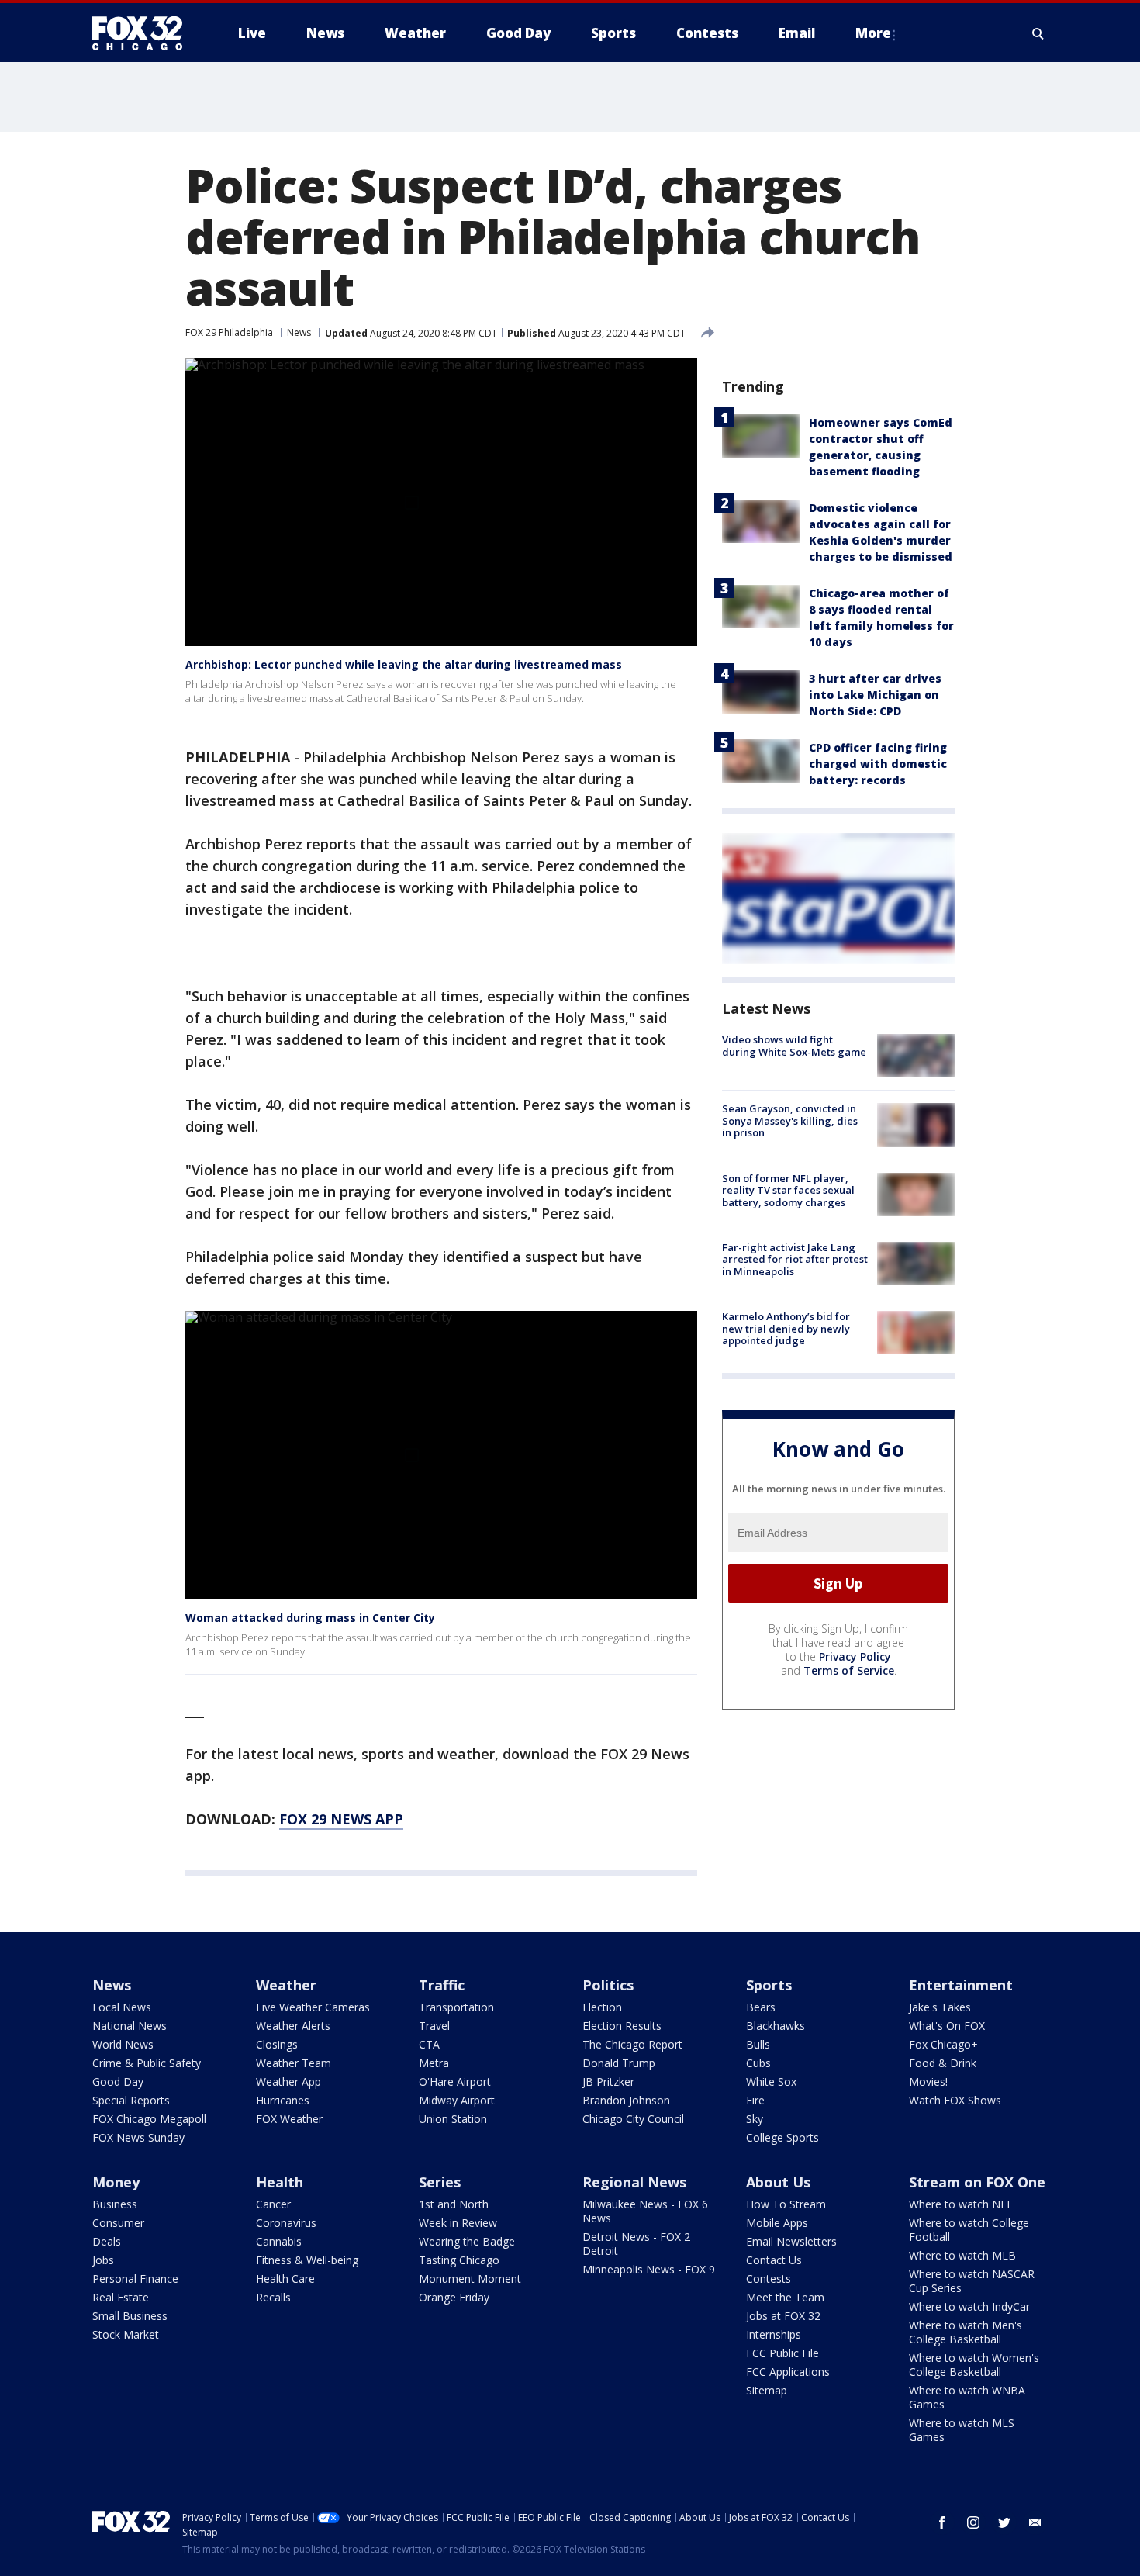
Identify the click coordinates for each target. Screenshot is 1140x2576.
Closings (277, 2044)
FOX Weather (289, 2119)
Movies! (928, 2082)
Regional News (634, 2182)
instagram (973, 2522)
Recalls (273, 2297)
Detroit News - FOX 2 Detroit (636, 2244)
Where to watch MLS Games (962, 2430)
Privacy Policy (855, 1656)
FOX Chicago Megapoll (149, 2119)
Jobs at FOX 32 (783, 2316)
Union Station (453, 2119)
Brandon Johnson (626, 2100)
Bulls (758, 2044)
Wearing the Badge (467, 2241)
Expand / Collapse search (1038, 33)
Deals (107, 2241)
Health (280, 2182)
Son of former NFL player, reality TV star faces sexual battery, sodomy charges (788, 1190)
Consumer (118, 2223)
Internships (774, 2334)
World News (123, 2044)
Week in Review (458, 2223)
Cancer (273, 2204)
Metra (434, 2063)
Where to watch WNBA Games (967, 2397)
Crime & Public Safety (147, 2063)
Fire (755, 2100)
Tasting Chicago (459, 2260)
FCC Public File (782, 2353)
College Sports (782, 2137)
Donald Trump (619, 2063)
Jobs (103, 2260)
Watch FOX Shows (955, 2100)
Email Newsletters (791, 2241)
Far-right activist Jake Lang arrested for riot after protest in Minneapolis (795, 1259)
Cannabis (279, 2241)
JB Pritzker (608, 2082)
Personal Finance (135, 2279)
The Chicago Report (632, 2044)
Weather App (288, 2082)
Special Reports (131, 2100)
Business (115, 2204)
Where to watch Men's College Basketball (966, 2332)
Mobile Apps (777, 2223)
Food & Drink (943, 2063)
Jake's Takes (940, 2007)
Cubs (758, 2063)
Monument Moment (470, 2279)
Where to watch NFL (961, 2204)
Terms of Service (849, 1670)
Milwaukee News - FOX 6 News (645, 2211)
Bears (761, 2007)
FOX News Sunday (138, 2137)
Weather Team (294, 2063)
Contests (769, 2279)
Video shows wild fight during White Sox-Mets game (794, 1046)
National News (130, 2026)
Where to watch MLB (962, 2255)
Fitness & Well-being (307, 2260)
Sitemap (767, 2390)
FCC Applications (788, 2372)
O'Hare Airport (455, 2082)
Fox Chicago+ (943, 2044)
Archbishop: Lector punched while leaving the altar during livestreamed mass (404, 664)
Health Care (285, 2279)
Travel (434, 2026)
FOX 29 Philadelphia (229, 332)
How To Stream (786, 2204)
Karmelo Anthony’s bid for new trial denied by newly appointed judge (786, 1328)
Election (602, 2007)
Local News (122, 2007)
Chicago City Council (633, 2119)
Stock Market (126, 2334)
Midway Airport (457, 2100)
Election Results (622, 2026)
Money (116, 2182)
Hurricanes (283, 2100)
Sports (769, 1985)
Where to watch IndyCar (969, 2306)
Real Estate (121, 2297)
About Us (778, 2182)
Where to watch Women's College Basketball (974, 2365)
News (299, 332)
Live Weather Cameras (313, 2007)
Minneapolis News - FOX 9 (649, 2269)
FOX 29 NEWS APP (341, 1819)
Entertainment (961, 1985)
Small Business (130, 2316)
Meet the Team (785, 2297)
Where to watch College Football (969, 2230)
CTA (429, 2044)
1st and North (454, 2204)
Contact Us (774, 2260)
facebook (942, 2522)
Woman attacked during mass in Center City (310, 1618)
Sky (755, 2119)
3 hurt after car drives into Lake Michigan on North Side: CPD (875, 695)
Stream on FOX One (977, 2182)
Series (440, 2182)
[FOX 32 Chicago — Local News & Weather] (143, 33)
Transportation (456, 2007)
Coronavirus (286, 2223)
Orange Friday (454, 2297)
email (1035, 2522)
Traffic (442, 1985)
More (873, 33)
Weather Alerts (293, 2026)
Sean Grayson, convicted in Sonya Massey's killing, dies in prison (790, 1120)
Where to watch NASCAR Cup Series (972, 2281)
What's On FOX (947, 2026)
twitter (1004, 2522)
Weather (286, 1985)
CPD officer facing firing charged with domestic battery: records (878, 764)
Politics (608, 1985)
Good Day (118, 2082)
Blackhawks (776, 2026)
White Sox (771, 2082)
